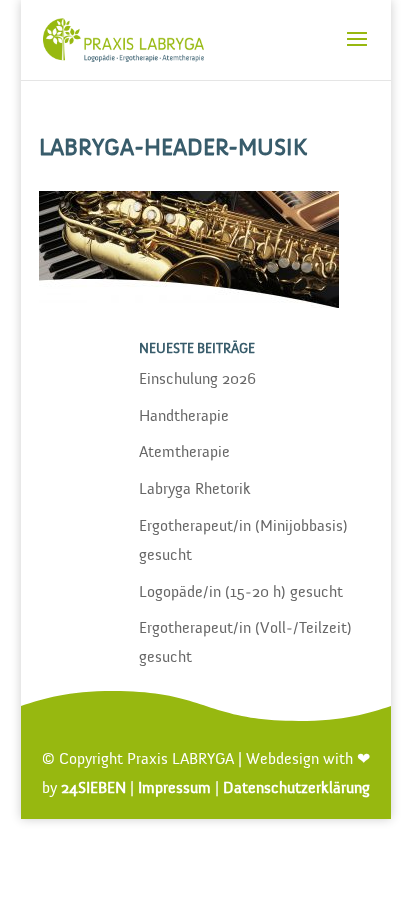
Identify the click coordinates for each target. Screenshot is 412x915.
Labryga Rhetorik (195, 490)
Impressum (174, 789)
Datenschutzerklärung (296, 789)
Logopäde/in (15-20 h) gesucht (241, 593)
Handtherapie (184, 417)
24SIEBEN (93, 789)
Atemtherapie (184, 453)
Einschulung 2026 (197, 380)
